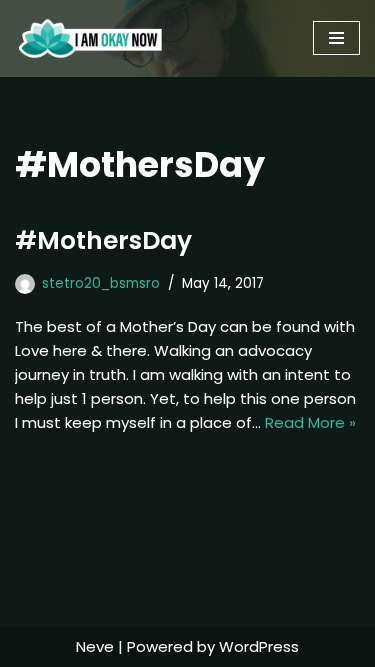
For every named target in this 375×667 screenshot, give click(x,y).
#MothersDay (103, 240)
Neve (95, 646)
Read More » (310, 422)
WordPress (259, 646)
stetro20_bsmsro (101, 283)
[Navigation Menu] (336, 38)
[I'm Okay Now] (90, 38)
